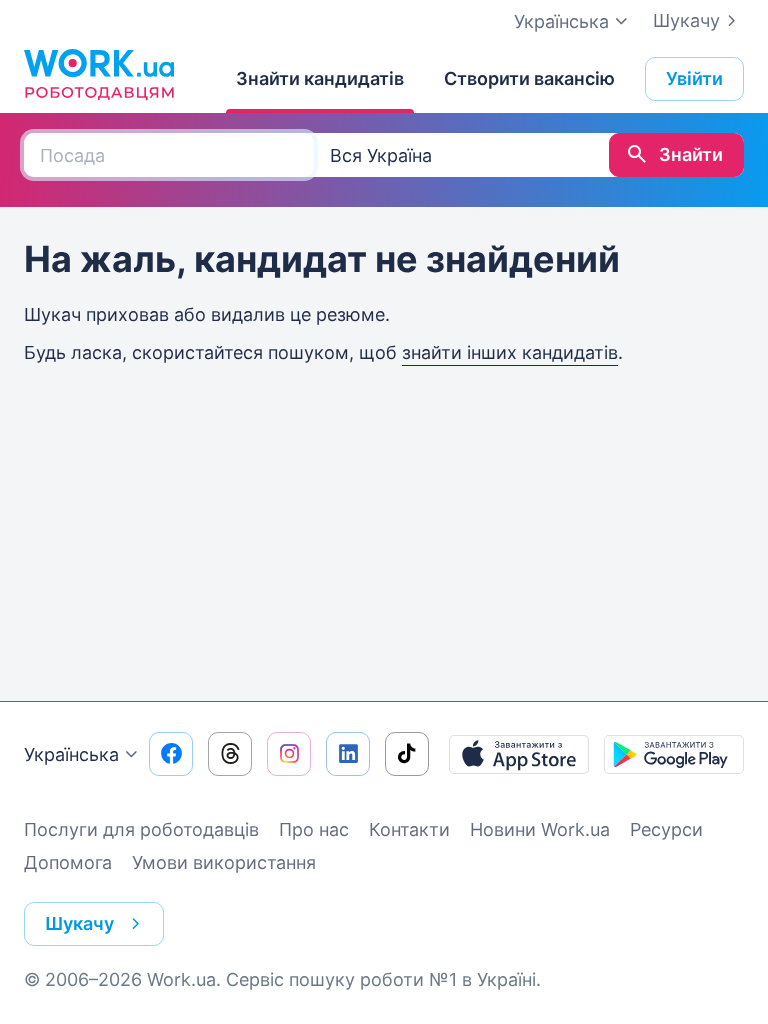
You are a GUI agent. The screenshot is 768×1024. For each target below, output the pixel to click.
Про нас (314, 829)
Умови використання (224, 862)
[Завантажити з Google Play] (674, 754)
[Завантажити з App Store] (519, 754)
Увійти (694, 78)
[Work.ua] (99, 74)
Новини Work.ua (540, 829)
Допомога (68, 862)
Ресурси (666, 829)
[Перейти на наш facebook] (171, 754)
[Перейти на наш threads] (230, 754)
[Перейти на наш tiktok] (407, 754)
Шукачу (686, 20)
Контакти (409, 829)
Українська (71, 754)
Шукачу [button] (79, 923)
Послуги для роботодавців (141, 829)
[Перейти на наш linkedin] (348, 754)
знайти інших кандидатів (510, 352)
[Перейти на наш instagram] (289, 754)
